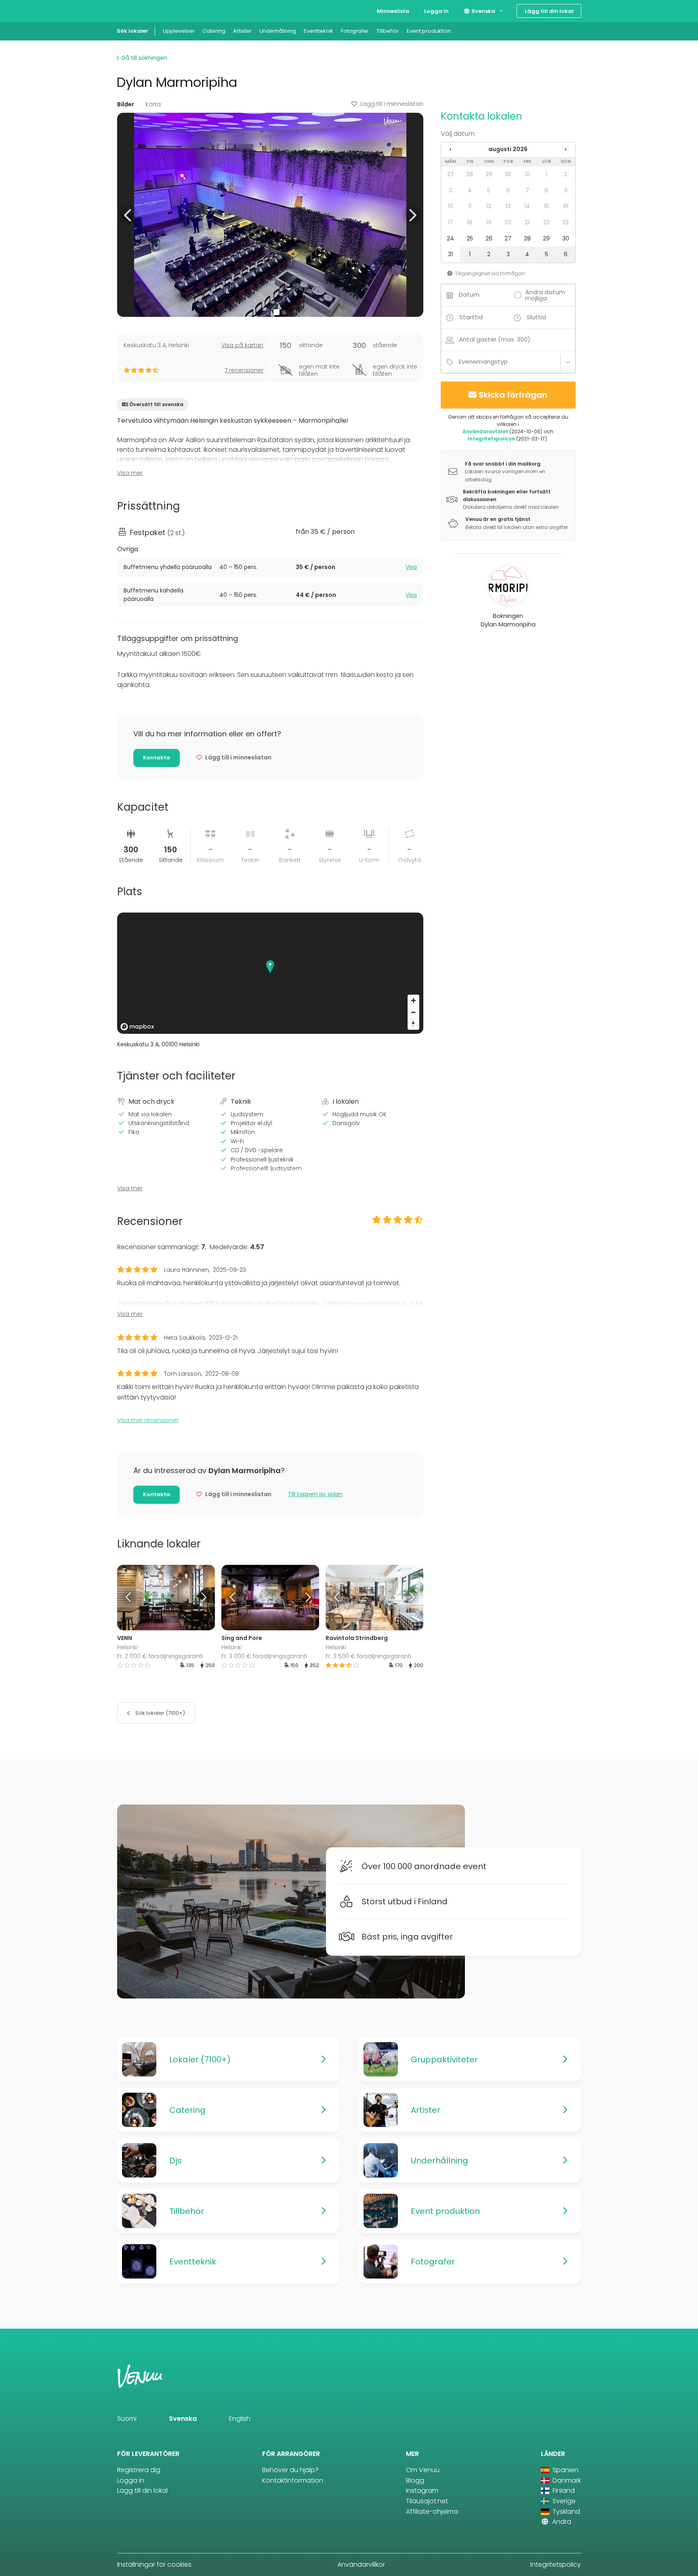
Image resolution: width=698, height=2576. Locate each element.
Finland (563, 2491)
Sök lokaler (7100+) (160, 1713)
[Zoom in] (413, 1000)
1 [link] (547, 174)
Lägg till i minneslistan (392, 104)
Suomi (127, 2419)
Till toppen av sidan (315, 1494)
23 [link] (566, 222)
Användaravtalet (485, 431)
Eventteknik (319, 31)
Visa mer (130, 473)
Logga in (436, 11)
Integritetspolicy (556, 2564)
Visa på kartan (242, 345)
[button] (128, 215)
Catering (214, 31)
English (240, 2419)
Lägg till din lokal (549, 11)
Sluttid (536, 317)
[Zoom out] (413, 1012)
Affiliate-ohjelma (432, 2512)
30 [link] (508, 174)
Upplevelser (179, 31)
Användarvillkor (361, 2564)
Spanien (565, 2470)
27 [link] (451, 174)
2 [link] (566, 174)
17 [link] (451, 222)
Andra (561, 2522)
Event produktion (429, 31)
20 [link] (508, 222)
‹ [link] (450, 149)
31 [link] (527, 174)
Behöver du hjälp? (290, 2470)
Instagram (422, 2491)
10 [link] (451, 206)
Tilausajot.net (427, 2501)
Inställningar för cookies (154, 2564)
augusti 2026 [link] (508, 149)
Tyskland (566, 2512)
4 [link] (470, 190)
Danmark (566, 2480)
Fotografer (355, 31)
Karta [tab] (153, 104)
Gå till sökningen (143, 58)
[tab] (270, 567)
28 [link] (470, 174)
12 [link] (489, 206)
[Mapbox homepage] (137, 1027)
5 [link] (489, 190)
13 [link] (508, 206)
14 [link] (527, 206)
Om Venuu (423, 2470)
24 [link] (450, 238)
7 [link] (527, 190)
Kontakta (157, 758)
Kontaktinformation (293, 2480)
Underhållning (278, 31)
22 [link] (547, 222)
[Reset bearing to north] (413, 1024)
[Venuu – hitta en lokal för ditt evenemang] (132, 10)
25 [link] (470, 238)
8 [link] (546, 190)
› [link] (566, 149)
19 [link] (489, 222)
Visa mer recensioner (148, 1420)
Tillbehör (388, 31)
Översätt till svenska (156, 404)
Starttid (471, 317)
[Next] (202, 1598)
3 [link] (450, 190)
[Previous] (129, 1598)
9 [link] (566, 190)
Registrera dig (139, 2470)
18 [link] (470, 222)
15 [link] (547, 206)
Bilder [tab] (126, 104)
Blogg (415, 2480)
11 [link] (470, 206)
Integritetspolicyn (491, 439)
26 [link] (489, 238)
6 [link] (508, 190)
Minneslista (393, 11)
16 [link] (566, 206)
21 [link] (527, 222)
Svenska (483, 11)
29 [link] (489, 174)
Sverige (563, 2501)
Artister (242, 31)
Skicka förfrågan (513, 395)
